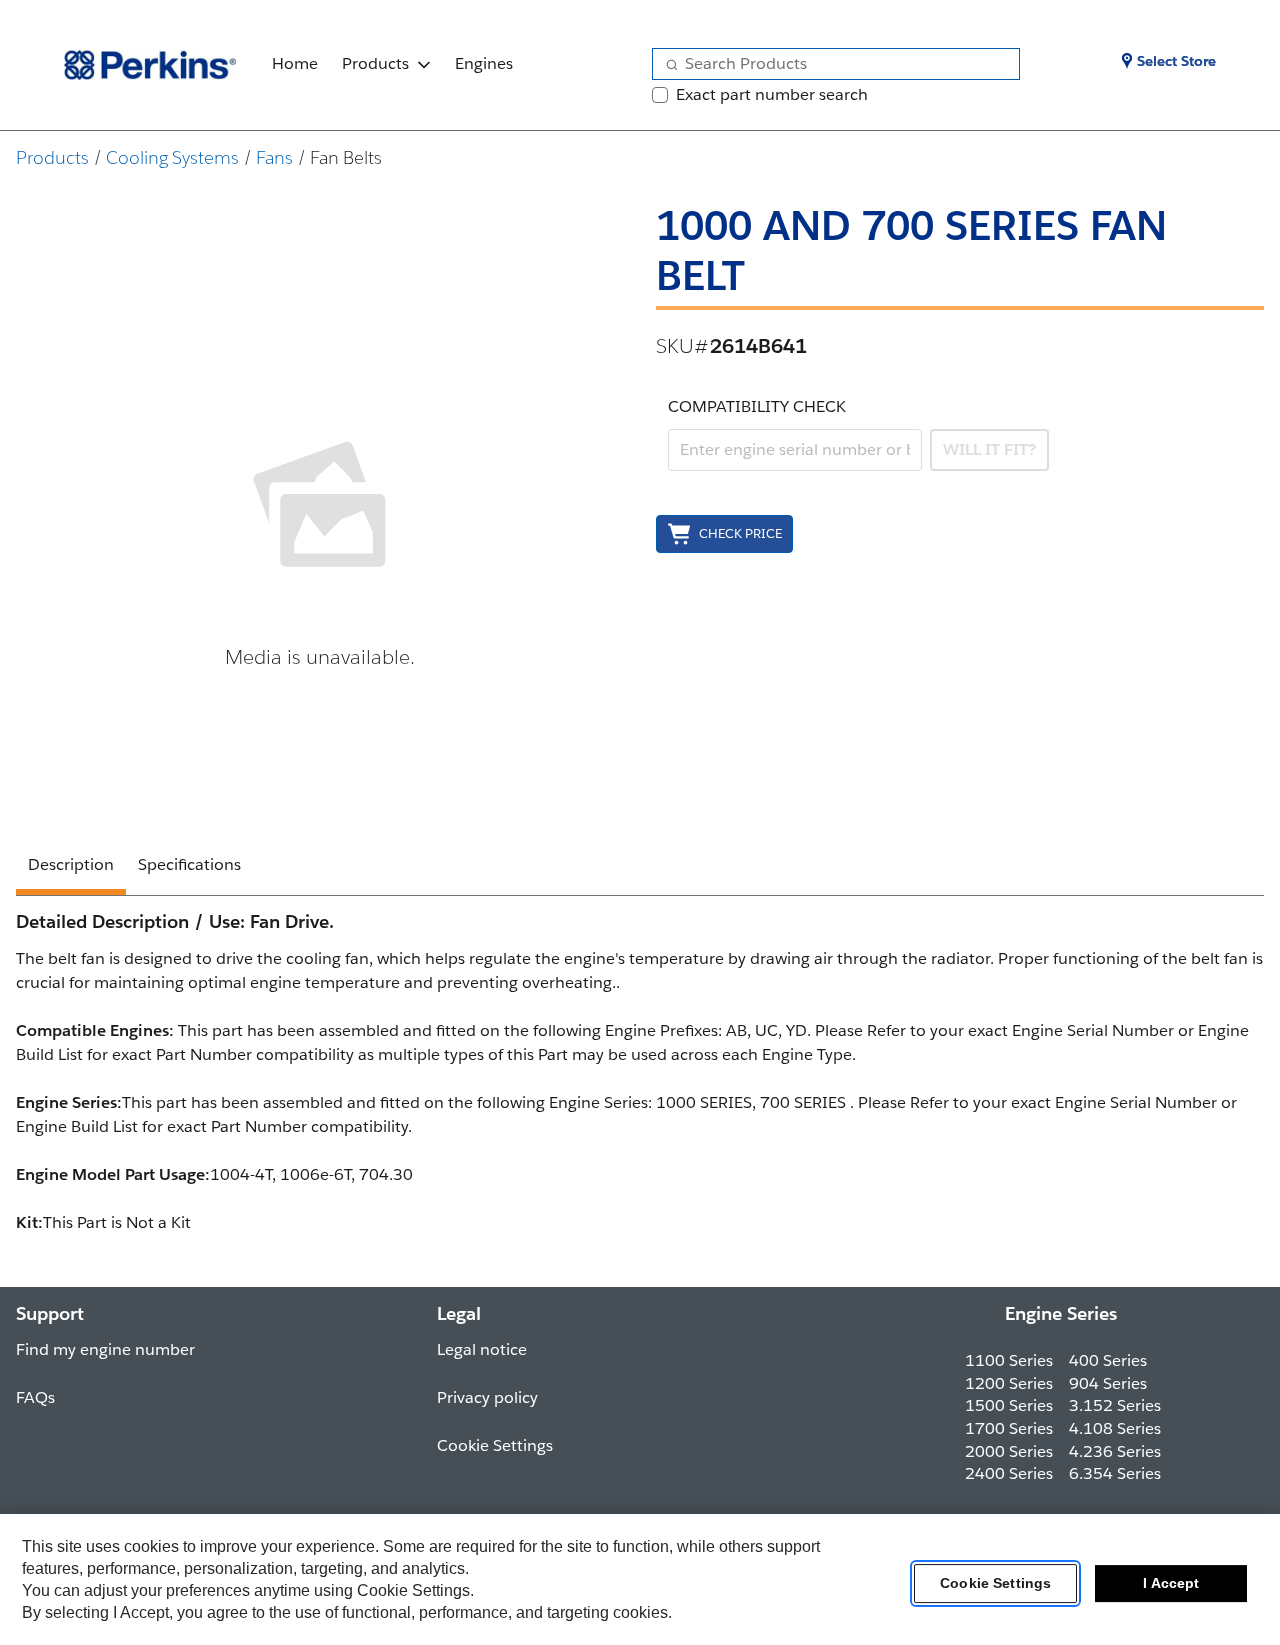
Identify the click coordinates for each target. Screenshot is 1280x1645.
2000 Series (1009, 1451)
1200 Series (1009, 1383)
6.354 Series (1115, 1473)
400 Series (1108, 1360)
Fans (274, 157)
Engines (484, 63)
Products (375, 63)
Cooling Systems (172, 157)
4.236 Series (1115, 1451)
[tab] (71, 868)
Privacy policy (487, 1397)
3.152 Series (1115, 1405)
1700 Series (1009, 1428)
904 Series (1108, 1383)
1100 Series (1009, 1360)
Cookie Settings (995, 1584)
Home (295, 63)
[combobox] (828, 64)
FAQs (35, 1397)
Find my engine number (105, 1349)
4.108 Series (1115, 1428)
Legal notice (482, 1349)
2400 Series (1009, 1473)
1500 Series (1009, 1405)
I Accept (1171, 1584)
